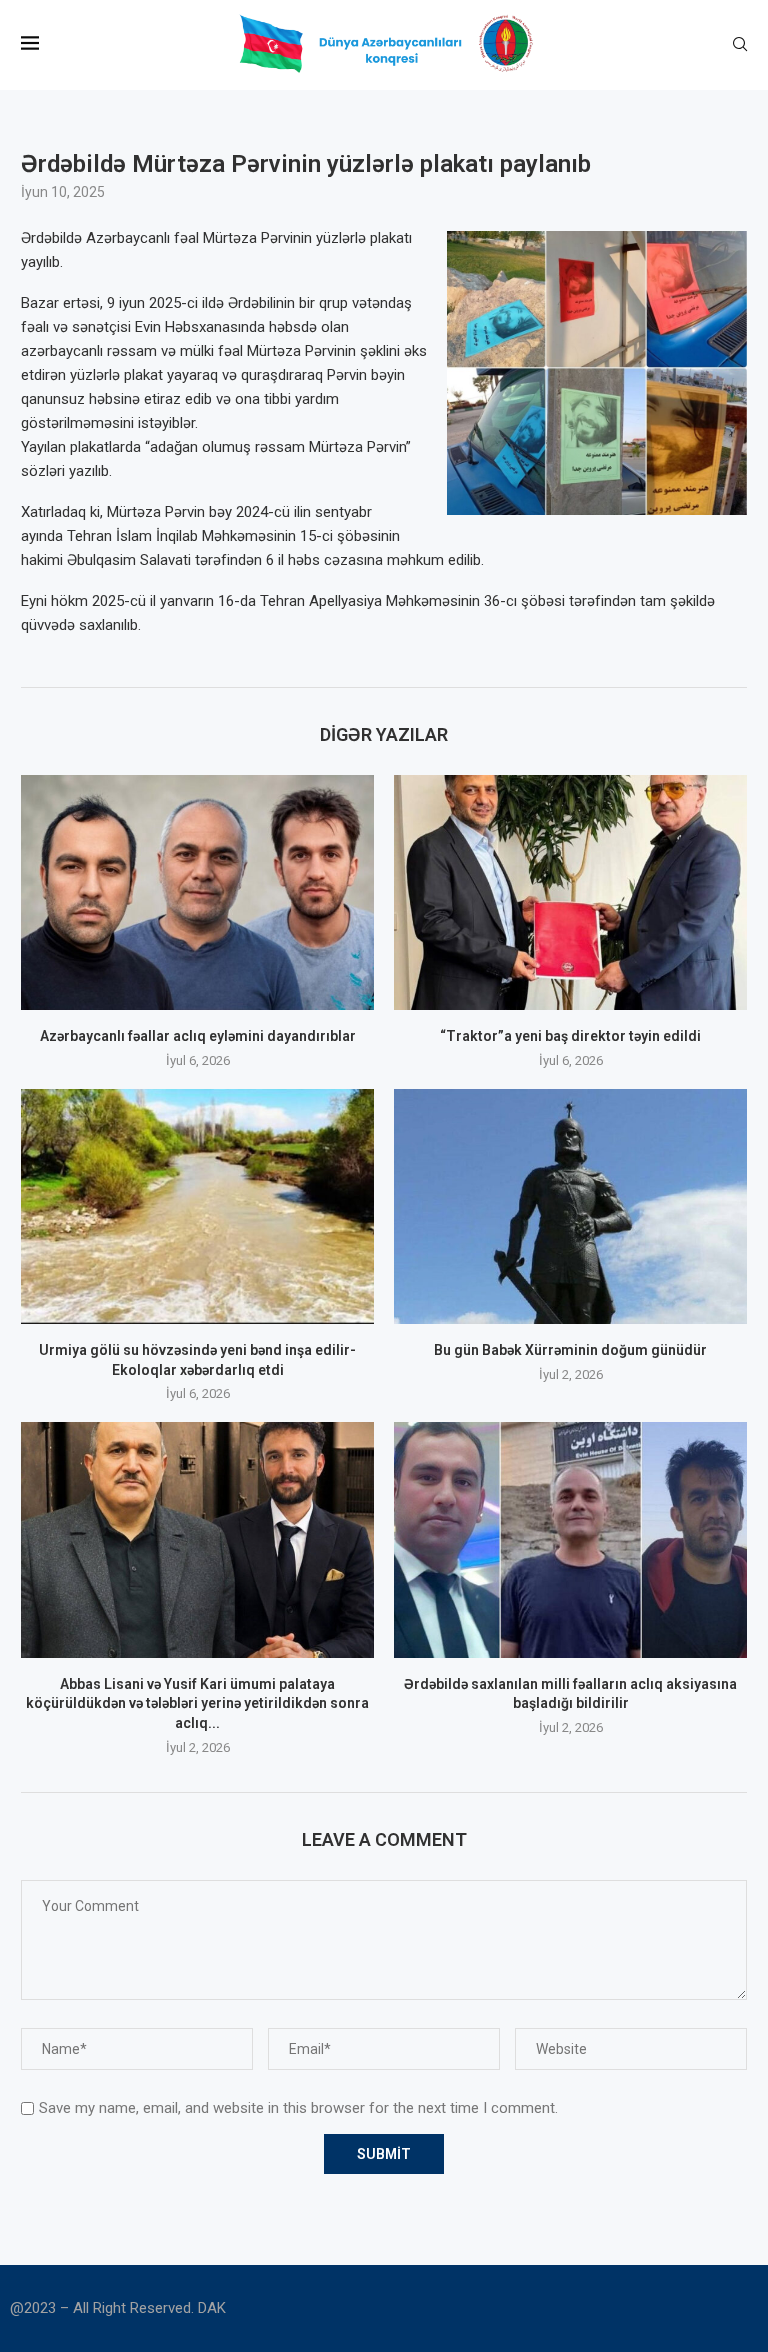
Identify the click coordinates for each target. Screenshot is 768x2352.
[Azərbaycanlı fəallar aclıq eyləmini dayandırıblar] (197, 892)
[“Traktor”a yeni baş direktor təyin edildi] (570, 892)
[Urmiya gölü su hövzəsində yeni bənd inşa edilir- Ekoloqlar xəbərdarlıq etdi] (197, 1206)
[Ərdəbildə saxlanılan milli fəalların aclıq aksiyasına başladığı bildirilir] (570, 1539)
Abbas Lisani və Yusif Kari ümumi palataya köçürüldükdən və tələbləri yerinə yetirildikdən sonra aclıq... (197, 1703)
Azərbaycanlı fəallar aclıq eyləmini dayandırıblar (198, 1036)
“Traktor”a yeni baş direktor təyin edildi (570, 1036)
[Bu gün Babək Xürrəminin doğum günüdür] (570, 1206)
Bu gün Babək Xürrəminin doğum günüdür (570, 1350)
